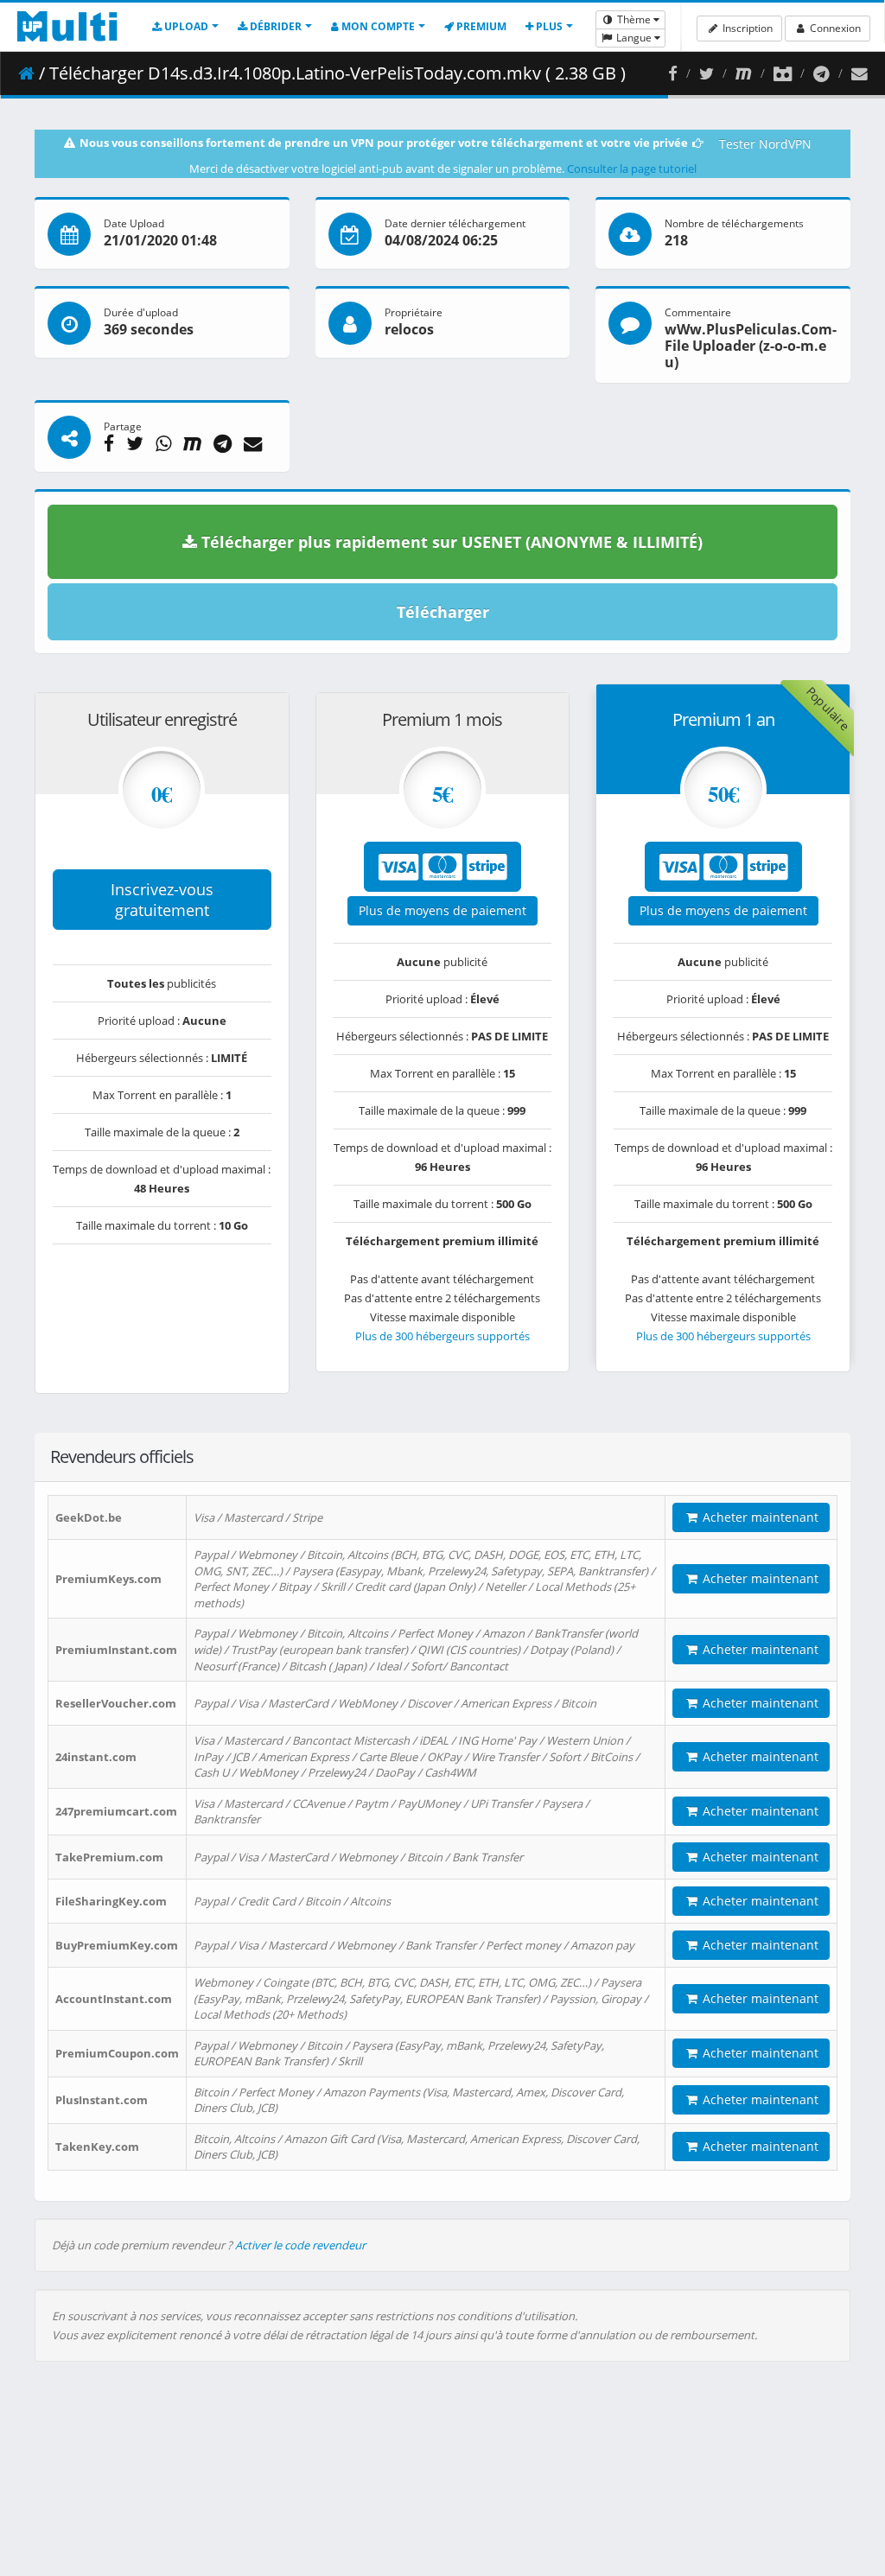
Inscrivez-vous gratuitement (162, 900)
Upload (185, 26)
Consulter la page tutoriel (632, 169)
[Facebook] (673, 73)
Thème (634, 19)
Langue (634, 38)
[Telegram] (821, 73)
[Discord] (783, 73)
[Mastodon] (744, 73)
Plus (548, 26)
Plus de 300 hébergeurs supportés (442, 1336)
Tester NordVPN (765, 144)
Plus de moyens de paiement (442, 910)
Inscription (746, 28)
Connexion (834, 28)
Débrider (274, 26)
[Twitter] (707, 73)
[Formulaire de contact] (860, 73)
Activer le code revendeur (300, 2245)
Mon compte (377, 26)
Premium (480, 26)
